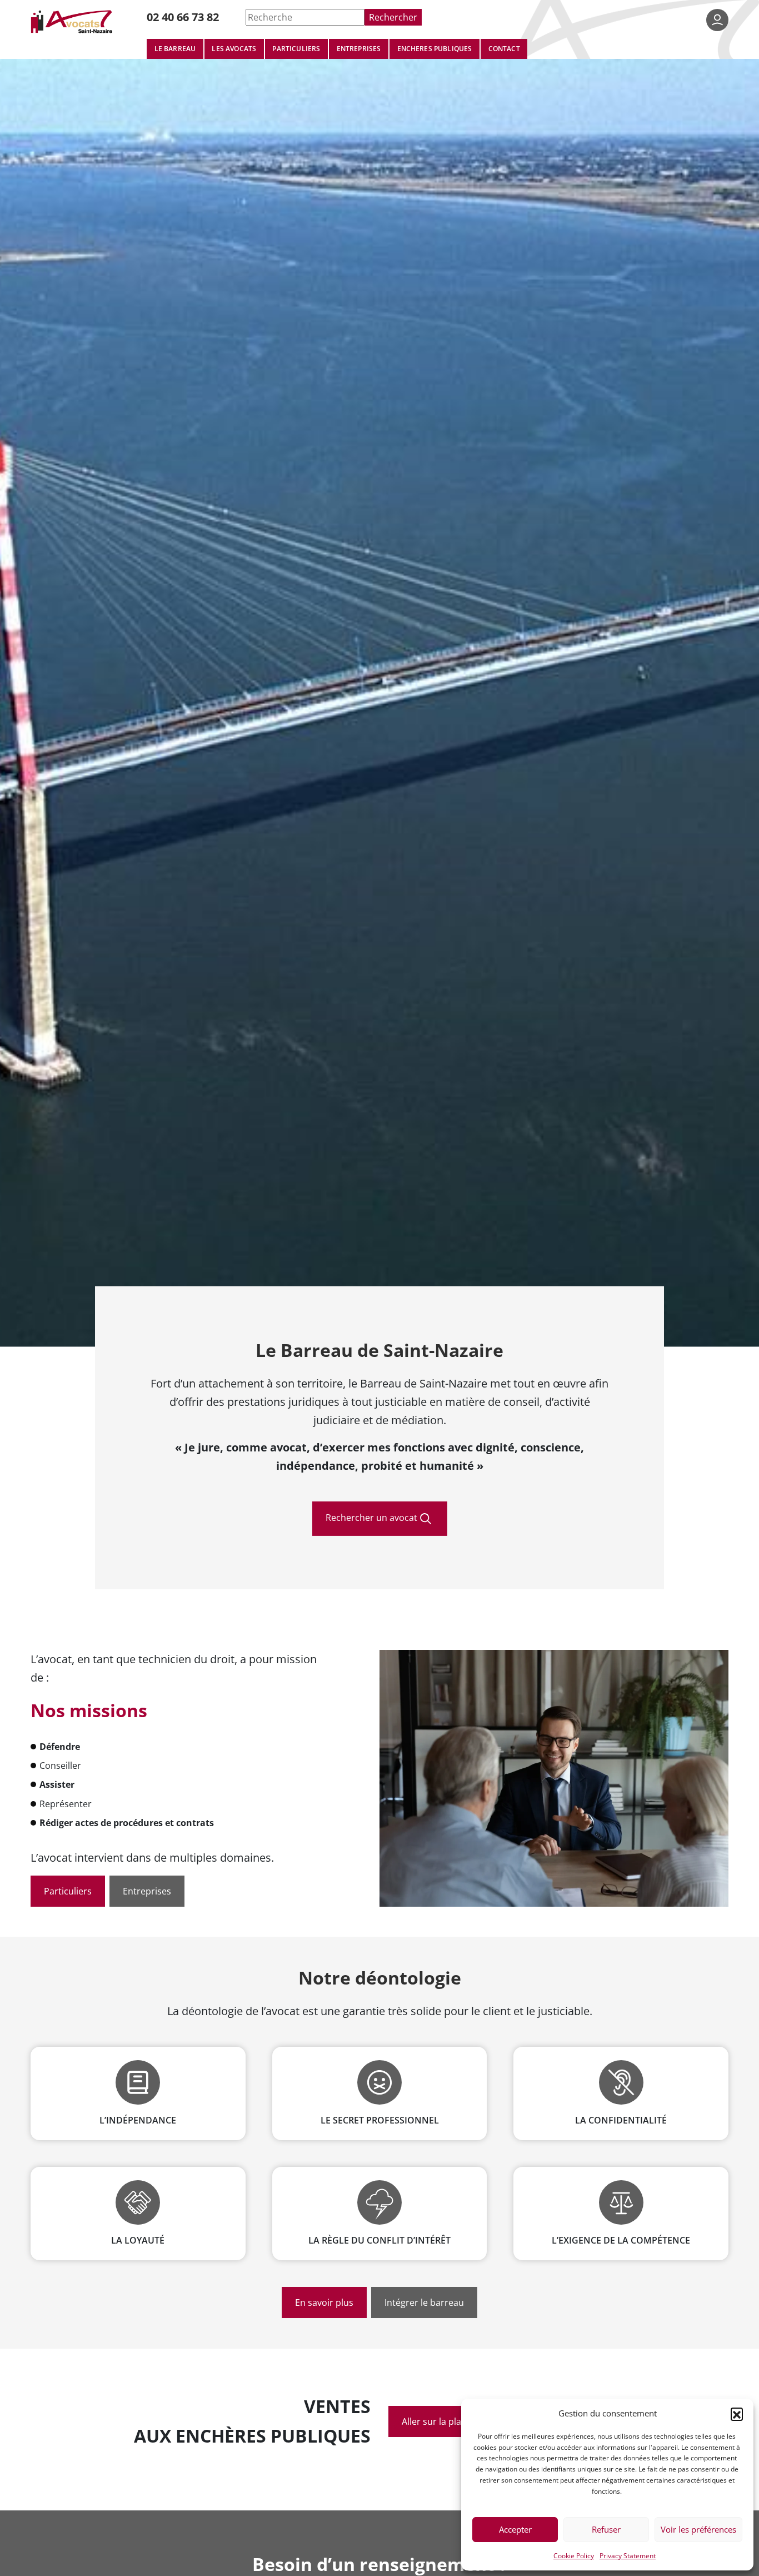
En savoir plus (324, 2302)
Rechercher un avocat (371, 1517)
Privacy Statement (628, 2555)
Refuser (606, 2529)
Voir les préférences (698, 2529)
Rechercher (393, 17)
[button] (737, 2414)
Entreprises (359, 48)
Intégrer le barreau (424, 2302)
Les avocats (234, 48)
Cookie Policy (574, 2555)
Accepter (515, 2529)
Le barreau (175, 48)
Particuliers (296, 48)
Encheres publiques (435, 48)
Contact (504, 48)
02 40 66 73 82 (183, 17)
